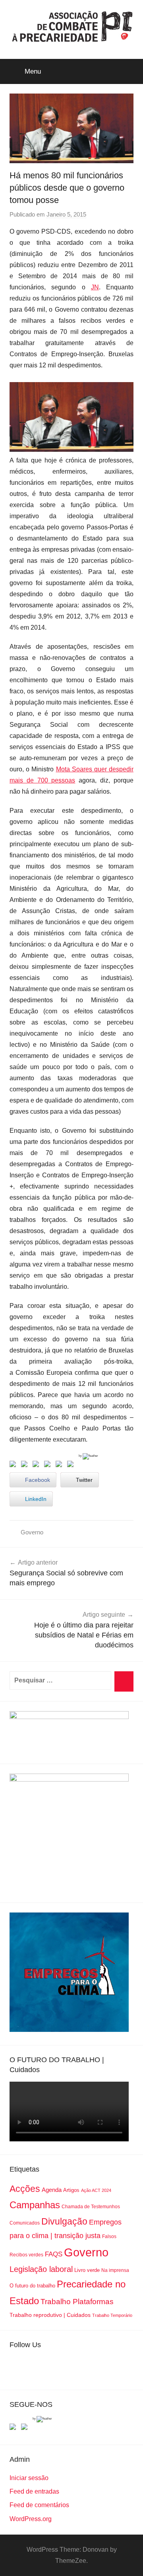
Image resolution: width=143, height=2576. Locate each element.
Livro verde (87, 2270)
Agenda (52, 2190)
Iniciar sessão (29, 2478)
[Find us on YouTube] (26, 2428)
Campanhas (35, 2205)
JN (95, 287)
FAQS (54, 2254)
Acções (25, 2189)
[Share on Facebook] (14, 1466)
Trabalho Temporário (112, 2315)
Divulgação (64, 2221)
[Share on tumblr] (60, 1466)
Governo (32, 1532)
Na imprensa (115, 2270)
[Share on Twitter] (26, 1466)
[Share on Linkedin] (49, 1466)
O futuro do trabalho (32, 2286)
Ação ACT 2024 (96, 2190)
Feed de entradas (34, 2491)
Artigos (71, 2190)
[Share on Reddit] (37, 1466)
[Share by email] (72, 1466)
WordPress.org (31, 2519)
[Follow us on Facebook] (14, 2428)
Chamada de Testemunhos (91, 2207)
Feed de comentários (39, 2505)
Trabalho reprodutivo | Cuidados (50, 2315)
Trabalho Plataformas (77, 2302)
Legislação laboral (41, 2269)
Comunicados (25, 2223)
